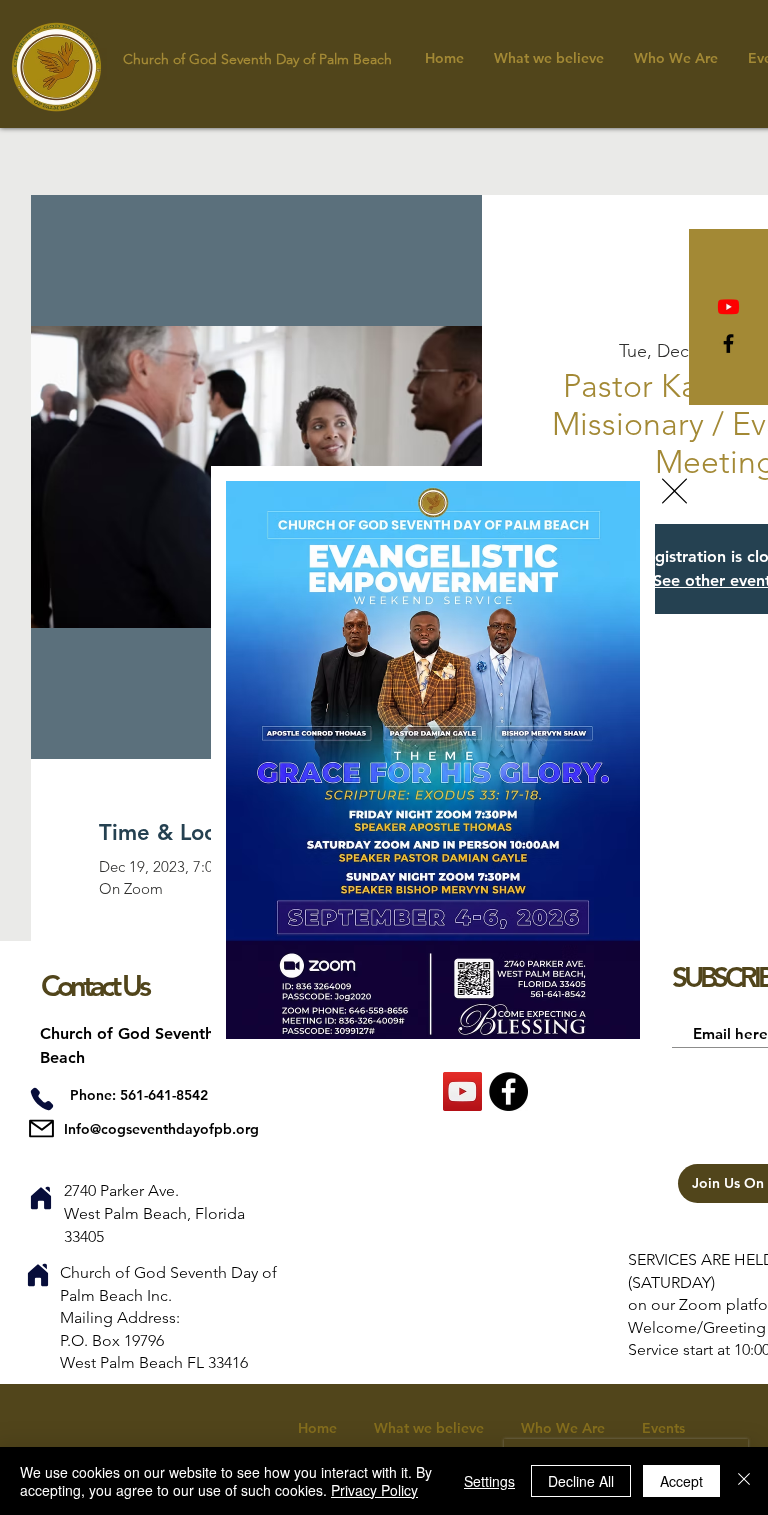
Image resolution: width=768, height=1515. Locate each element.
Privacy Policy (374, 1490)
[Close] (744, 1481)
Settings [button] (489, 1481)
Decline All (581, 1481)
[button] (674, 491)
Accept (681, 1481)
